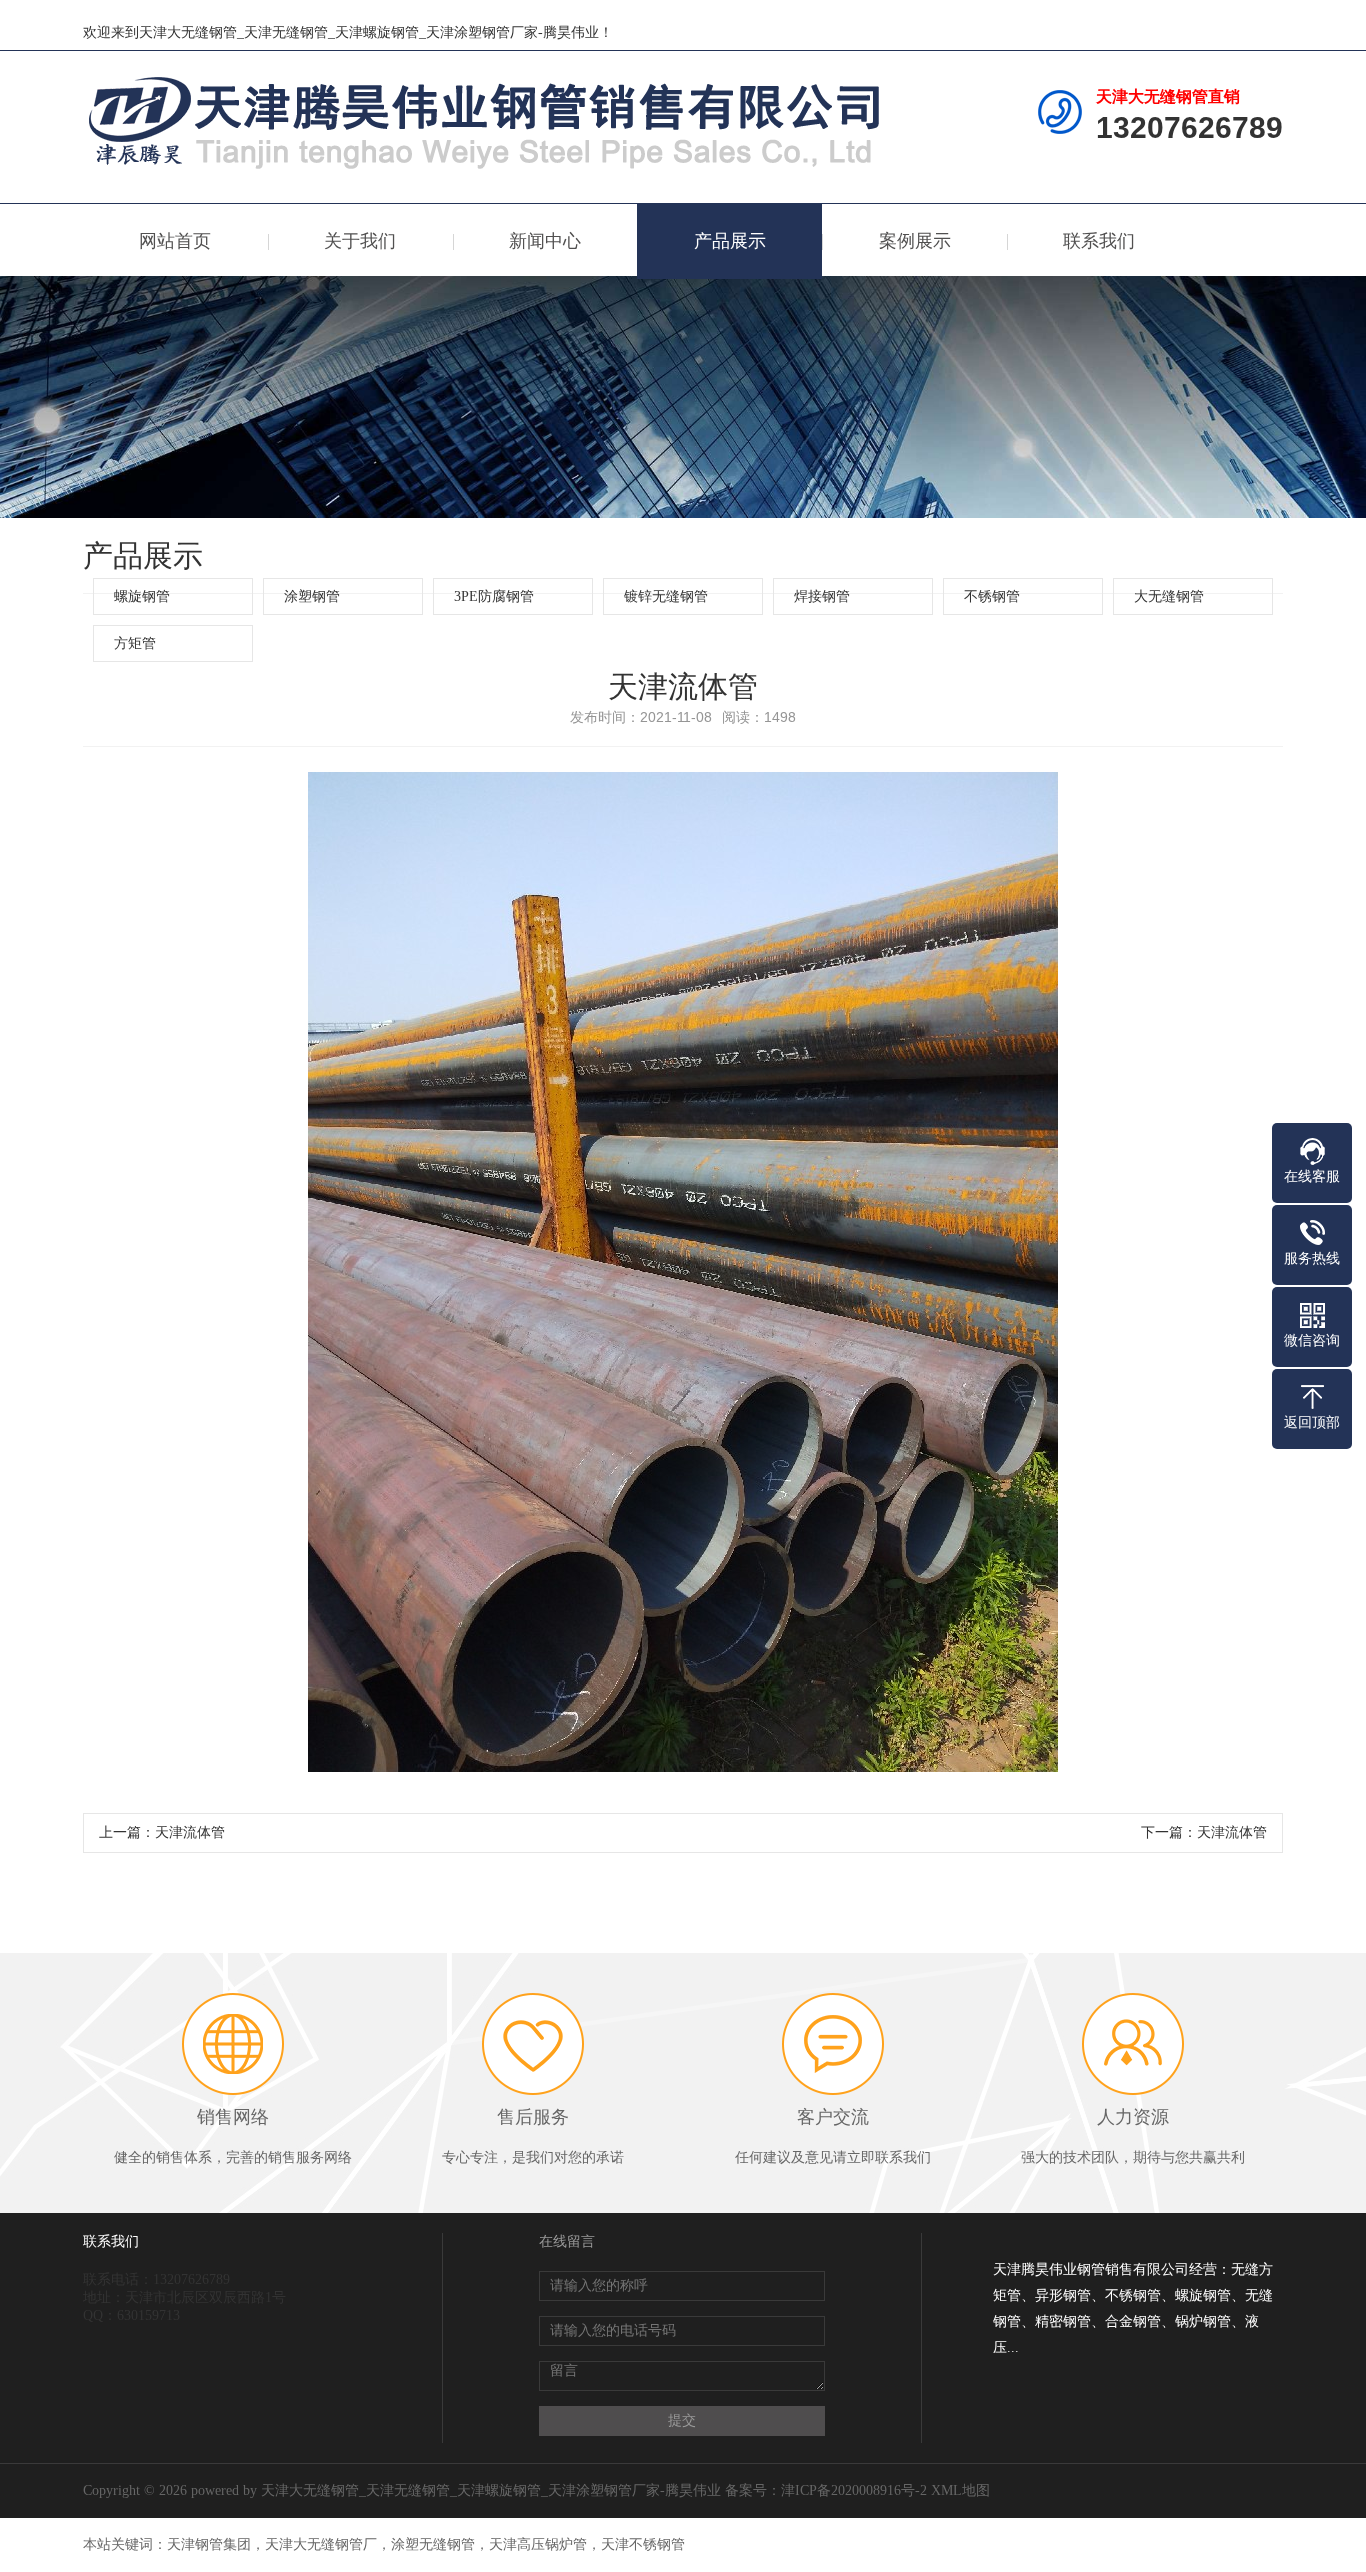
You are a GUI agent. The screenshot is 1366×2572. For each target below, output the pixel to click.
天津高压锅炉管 (538, 2544)
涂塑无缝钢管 (433, 2544)
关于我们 (360, 241)
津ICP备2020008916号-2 (854, 2490)
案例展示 (915, 241)
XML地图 (960, 2490)
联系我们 (1099, 241)
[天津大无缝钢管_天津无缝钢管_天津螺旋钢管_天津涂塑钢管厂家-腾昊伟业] (488, 121)
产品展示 (730, 241)
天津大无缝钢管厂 (321, 2544)
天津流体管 (190, 1832)
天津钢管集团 (209, 2544)
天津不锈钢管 (643, 2544)
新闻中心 (545, 241)
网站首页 (175, 241)
